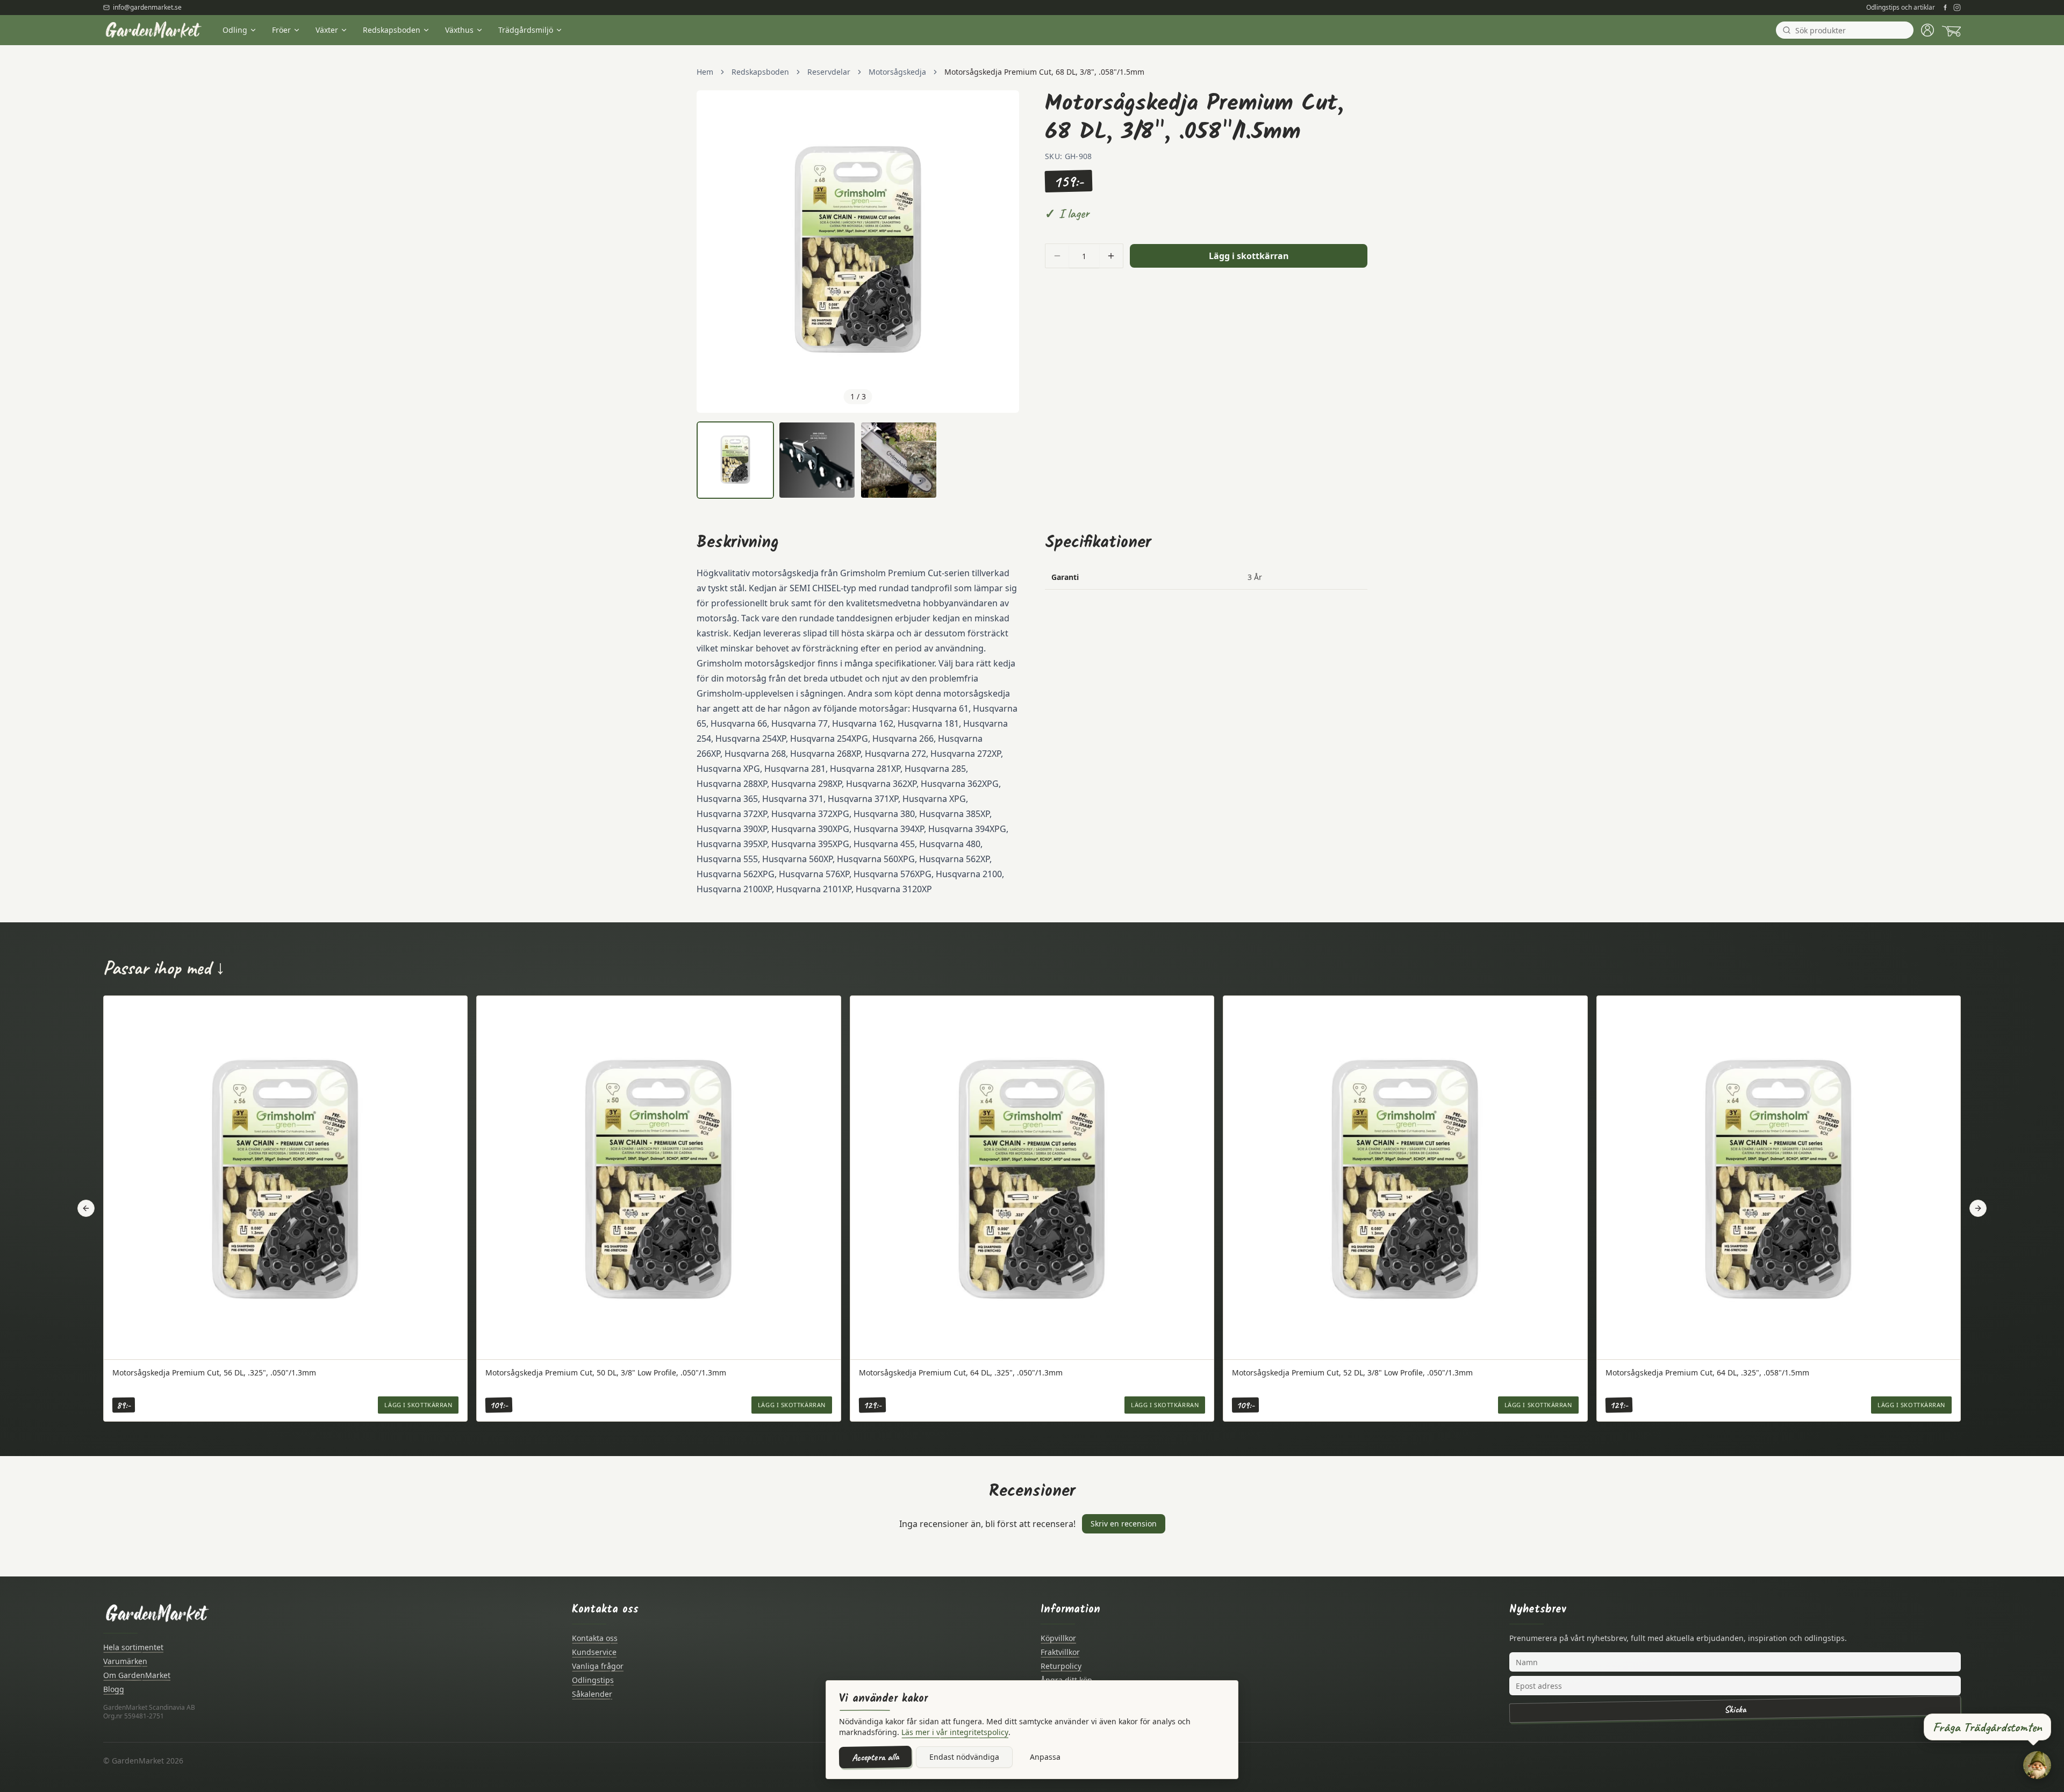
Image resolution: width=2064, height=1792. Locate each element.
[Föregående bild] (711, 252)
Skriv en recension (1124, 1524)
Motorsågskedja (897, 72)
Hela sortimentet (133, 1647)
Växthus (459, 30)
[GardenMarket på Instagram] (1957, 8)
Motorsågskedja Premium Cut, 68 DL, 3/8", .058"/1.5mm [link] (1044, 72)
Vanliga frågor (598, 1666)
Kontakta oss (595, 1638)
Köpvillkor (1058, 1638)
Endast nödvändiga (964, 1757)
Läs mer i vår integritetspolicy (955, 1732)
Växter (327, 30)
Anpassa (1045, 1757)
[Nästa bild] (1005, 252)
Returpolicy (1061, 1666)
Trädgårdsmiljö (526, 30)
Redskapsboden (392, 30)
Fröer (281, 30)
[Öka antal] (1111, 256)
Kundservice (594, 1652)
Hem (705, 72)
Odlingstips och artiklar (1901, 8)
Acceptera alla (875, 1757)
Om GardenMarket (137, 1675)
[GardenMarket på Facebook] (1945, 8)
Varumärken (125, 1661)
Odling (235, 30)
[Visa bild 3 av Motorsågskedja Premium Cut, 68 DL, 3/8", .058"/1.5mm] (899, 460)
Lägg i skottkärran (1249, 256)
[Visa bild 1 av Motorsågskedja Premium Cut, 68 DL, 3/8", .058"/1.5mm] (735, 460)
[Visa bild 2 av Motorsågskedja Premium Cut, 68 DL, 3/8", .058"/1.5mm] (817, 460)
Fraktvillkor (1060, 1652)
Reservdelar (829, 72)
